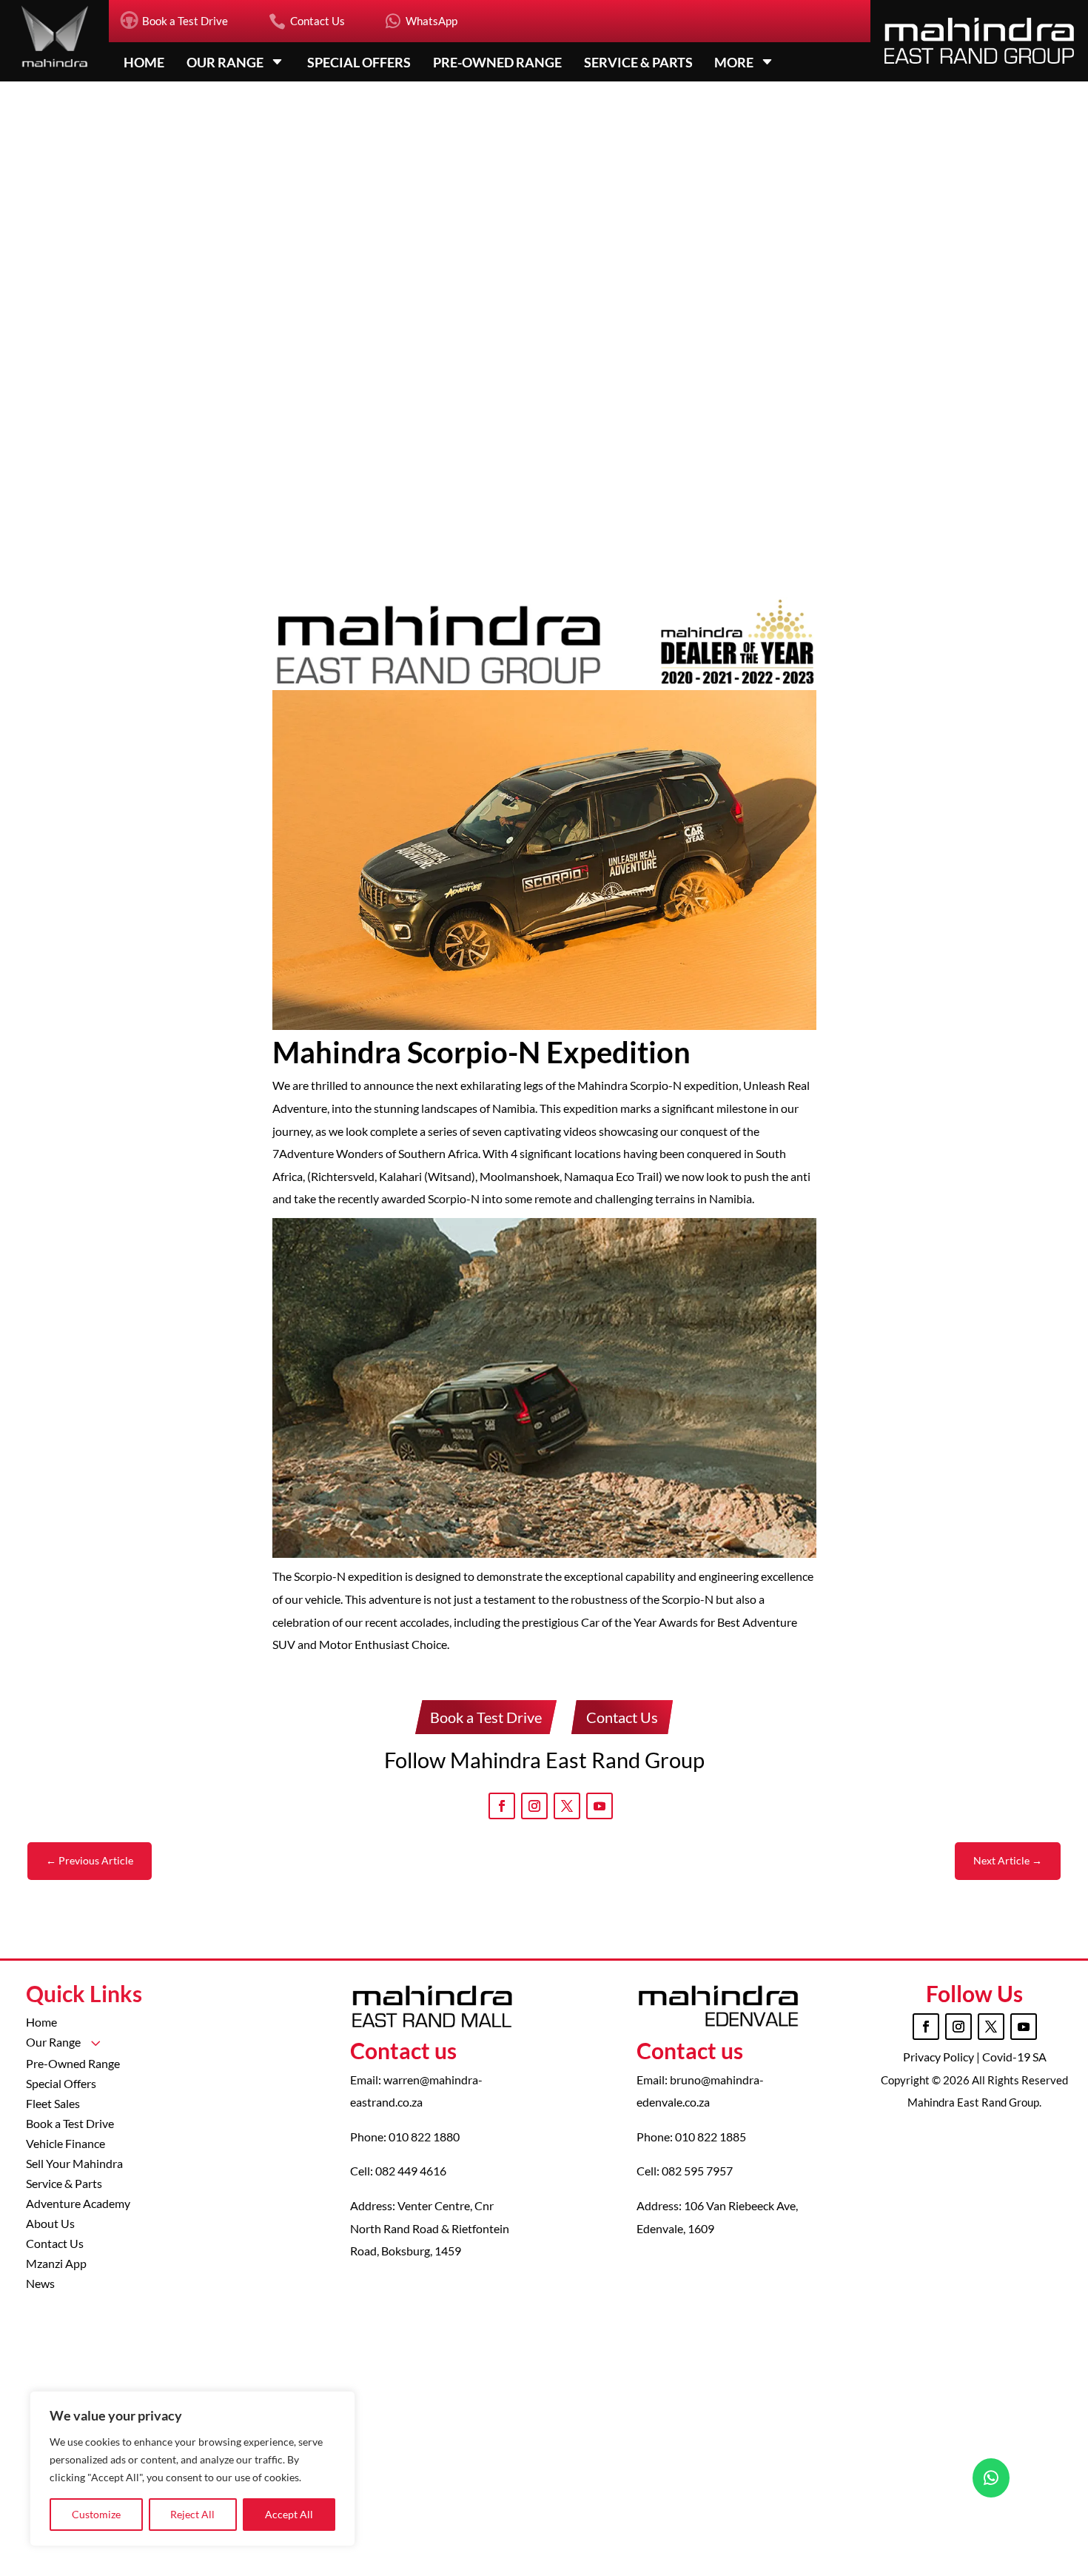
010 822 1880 (424, 2137)
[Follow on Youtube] (600, 1806)
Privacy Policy (940, 2057)
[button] (1017, 893)
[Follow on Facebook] (502, 1806)
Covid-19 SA (1014, 2057)
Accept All (289, 2514)
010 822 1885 (711, 2137)
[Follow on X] (567, 1806)
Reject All (192, 2514)
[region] (192, 2469)
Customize (96, 2514)
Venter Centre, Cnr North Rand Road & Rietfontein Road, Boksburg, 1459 (430, 2228)
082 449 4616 (411, 2171)
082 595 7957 (697, 2171)
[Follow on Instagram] (534, 1806)
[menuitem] (174, 21)
